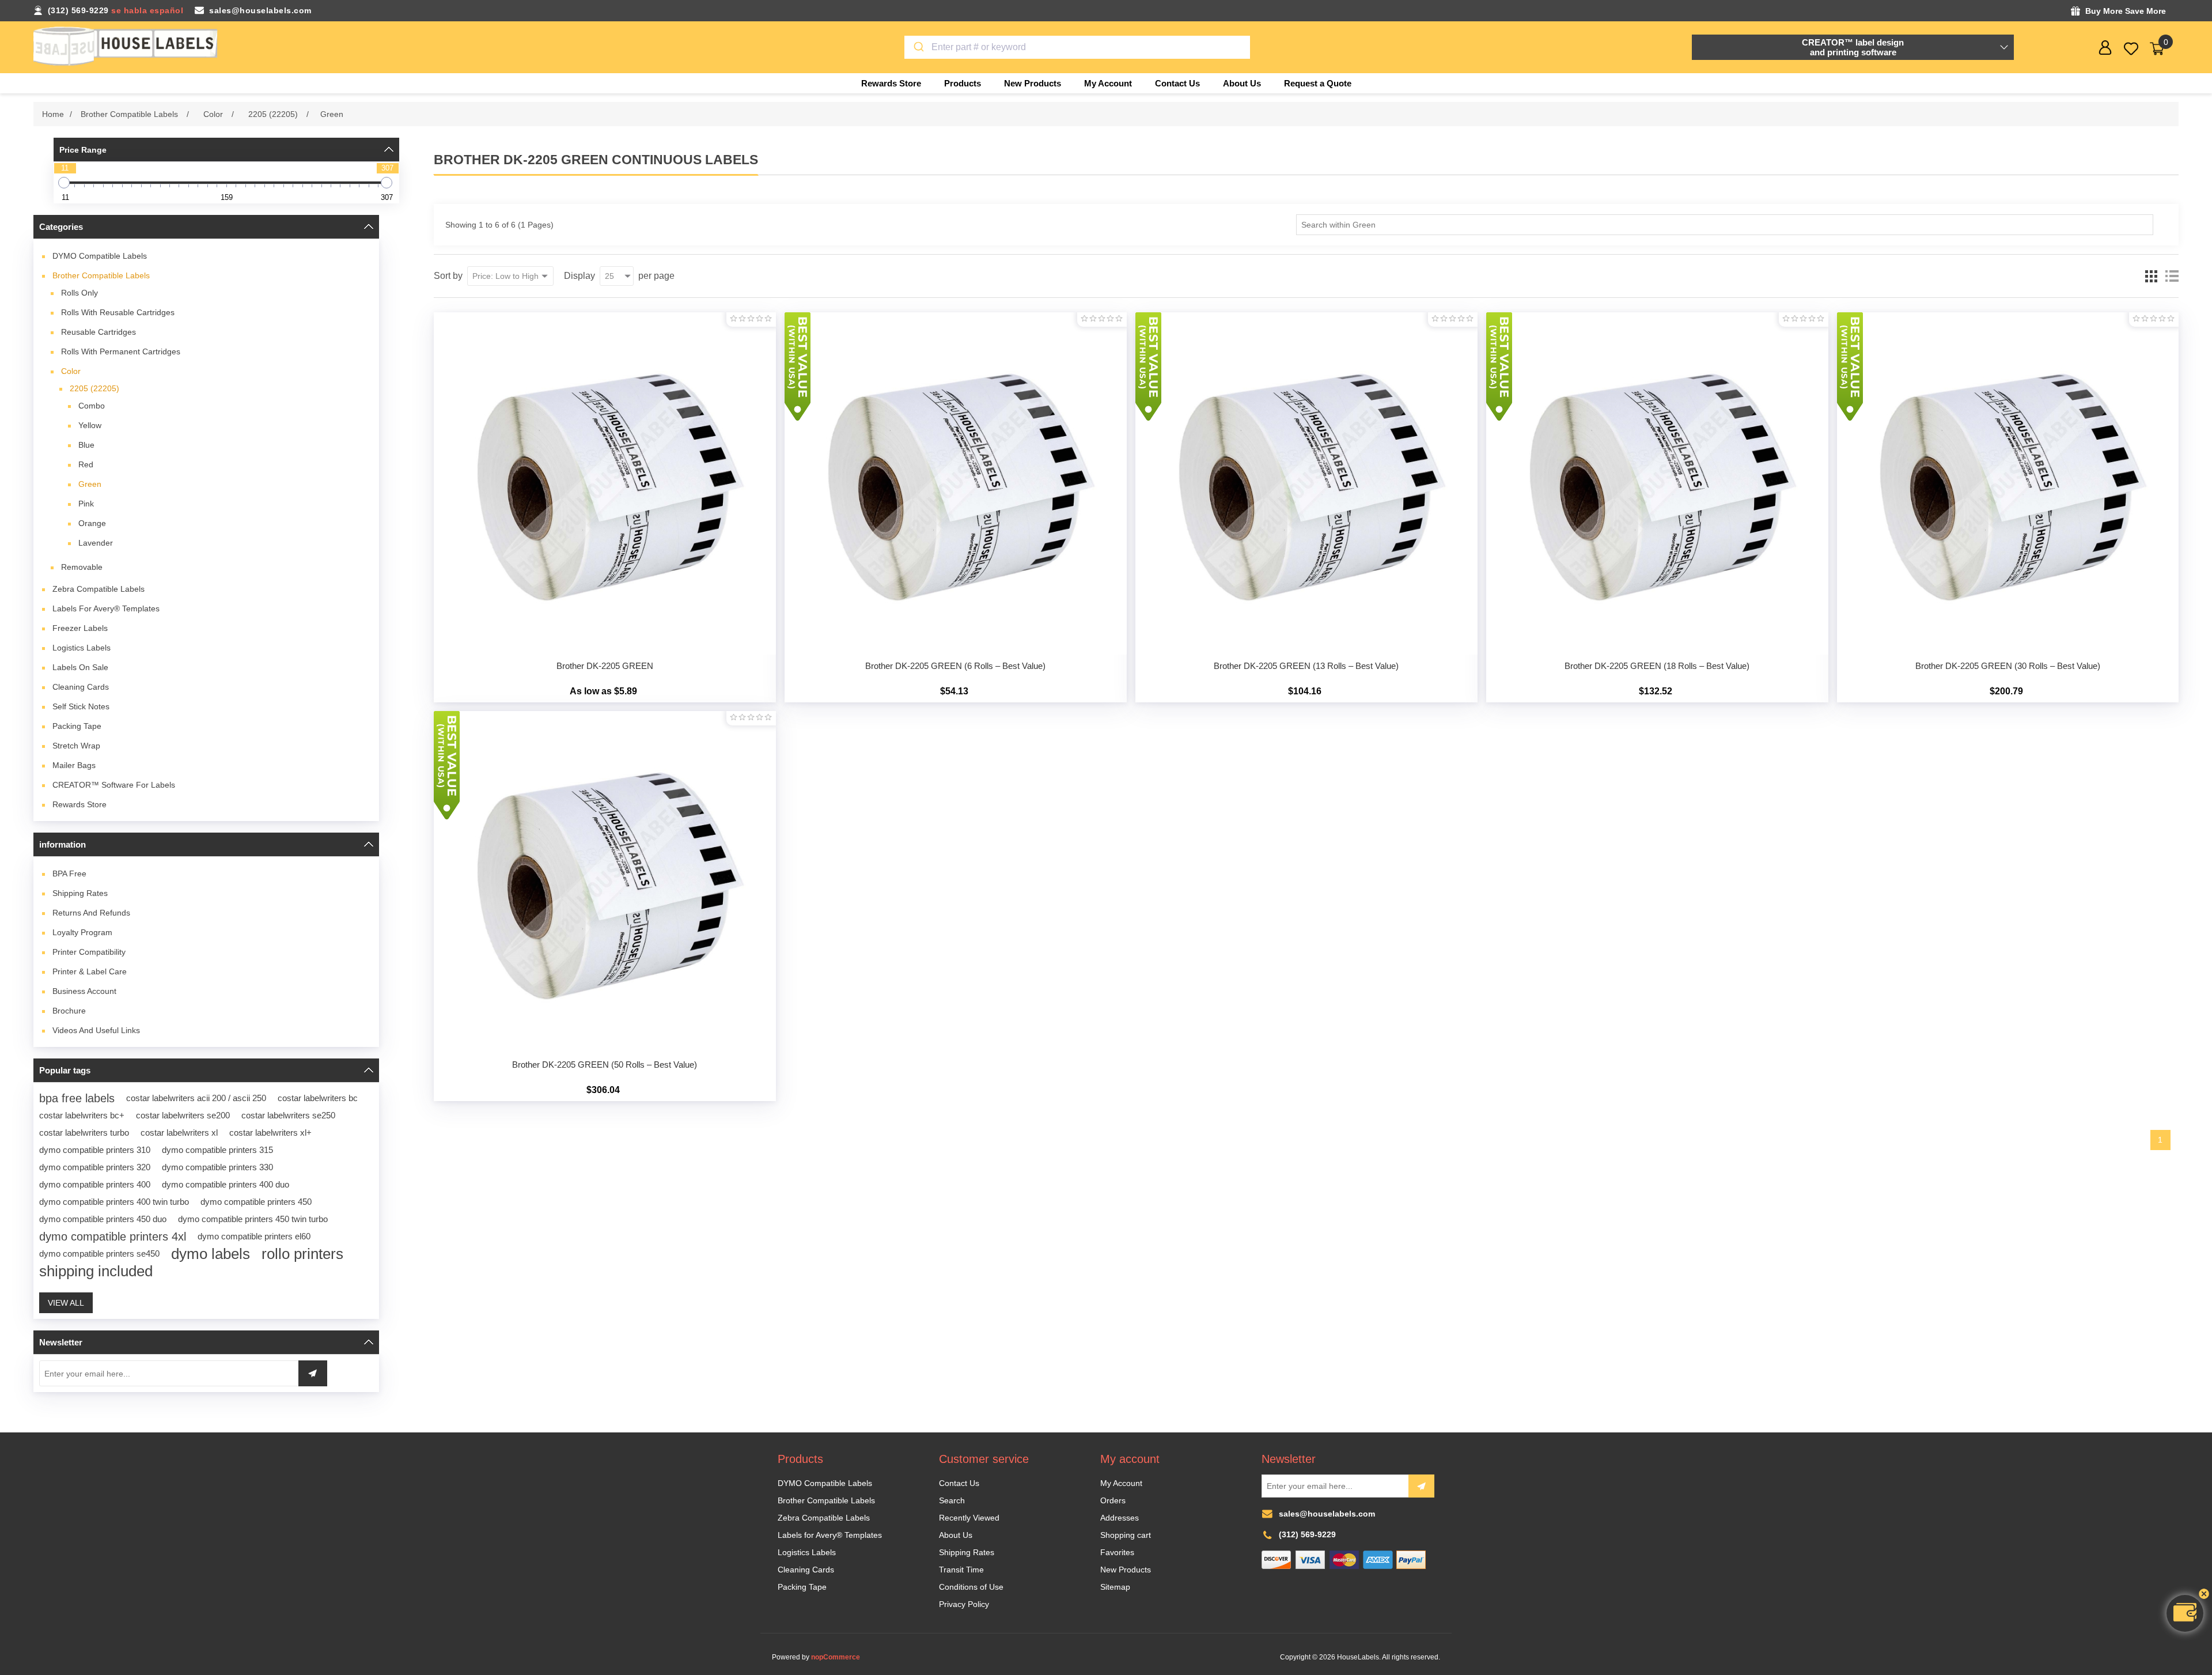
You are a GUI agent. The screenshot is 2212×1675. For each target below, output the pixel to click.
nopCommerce (836, 1657)
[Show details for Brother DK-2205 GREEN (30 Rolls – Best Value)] (2008, 483)
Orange (92, 523)
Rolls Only (79, 293)
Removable (82, 567)
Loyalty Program (82, 932)
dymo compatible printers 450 (256, 1202)
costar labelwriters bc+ (82, 1115)
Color (71, 371)
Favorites (1117, 1552)
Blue (86, 445)
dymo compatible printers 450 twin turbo (253, 1219)
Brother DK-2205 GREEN (605, 666)
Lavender (96, 543)
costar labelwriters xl (179, 1133)
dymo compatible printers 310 (95, 1150)
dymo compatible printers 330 (217, 1167)
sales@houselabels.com (260, 10)
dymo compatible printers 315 (217, 1150)
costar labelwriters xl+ (270, 1133)
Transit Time (961, 1570)
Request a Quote (1318, 83)
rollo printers (302, 1254)
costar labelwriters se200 (183, 1115)
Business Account (84, 991)
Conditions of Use (971, 1587)
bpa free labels (77, 1098)
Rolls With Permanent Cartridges (121, 351)
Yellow (90, 425)
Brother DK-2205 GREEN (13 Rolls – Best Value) (1306, 666)
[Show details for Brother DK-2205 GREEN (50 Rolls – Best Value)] (605, 882)
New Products (1126, 1570)
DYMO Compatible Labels (100, 256)
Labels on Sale (80, 667)
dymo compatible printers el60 (254, 1236)
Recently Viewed (969, 1518)
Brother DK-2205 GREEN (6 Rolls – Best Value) (955, 666)
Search (952, 1500)
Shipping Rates (80, 893)
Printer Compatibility (89, 952)
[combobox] (1077, 47)
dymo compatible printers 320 (95, 1167)
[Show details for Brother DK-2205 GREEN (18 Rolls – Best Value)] (1657, 483)
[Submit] (918, 47)
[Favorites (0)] (2131, 49)
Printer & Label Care (90, 971)
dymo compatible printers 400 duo (226, 1184)
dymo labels (211, 1254)
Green (90, 484)
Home (53, 114)
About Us (956, 1535)
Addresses (1120, 1518)
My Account (1121, 1483)
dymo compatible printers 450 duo (103, 1219)
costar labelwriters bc (318, 1098)
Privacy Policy (964, 1604)
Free (69, 874)
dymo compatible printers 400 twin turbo (114, 1202)
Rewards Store (79, 804)
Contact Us (959, 1483)
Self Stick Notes (81, 706)
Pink (86, 504)
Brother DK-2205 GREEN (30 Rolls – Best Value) (2008, 666)
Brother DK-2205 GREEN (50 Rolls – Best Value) (605, 1065)
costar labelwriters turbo (84, 1133)
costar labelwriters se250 (288, 1115)
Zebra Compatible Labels (99, 589)
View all (66, 1303)
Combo (92, 406)
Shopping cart (1126, 1535)
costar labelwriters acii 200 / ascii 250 (196, 1098)
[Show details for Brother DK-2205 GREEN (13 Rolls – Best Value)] (1306, 483)
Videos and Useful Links (96, 1030)
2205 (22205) (94, 388)
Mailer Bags (74, 765)
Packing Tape (77, 726)
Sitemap (1115, 1587)
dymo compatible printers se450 (99, 1254)
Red (86, 464)
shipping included (96, 1271)
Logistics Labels (82, 648)
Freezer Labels (80, 628)
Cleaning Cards (81, 687)
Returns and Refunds (91, 913)
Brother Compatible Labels (101, 275)
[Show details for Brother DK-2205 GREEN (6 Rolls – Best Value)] (956, 483)
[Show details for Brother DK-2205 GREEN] (605, 483)
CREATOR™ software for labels (114, 785)
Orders (1113, 1500)
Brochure (69, 1011)
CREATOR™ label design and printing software (1853, 47)
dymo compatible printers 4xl (113, 1237)
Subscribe (1421, 1486)
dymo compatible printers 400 (95, 1184)
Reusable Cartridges (99, 332)
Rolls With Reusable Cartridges (118, 312)
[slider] (64, 183)
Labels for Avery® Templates (106, 608)
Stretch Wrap (76, 746)
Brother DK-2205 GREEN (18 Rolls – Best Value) (1657, 666)
